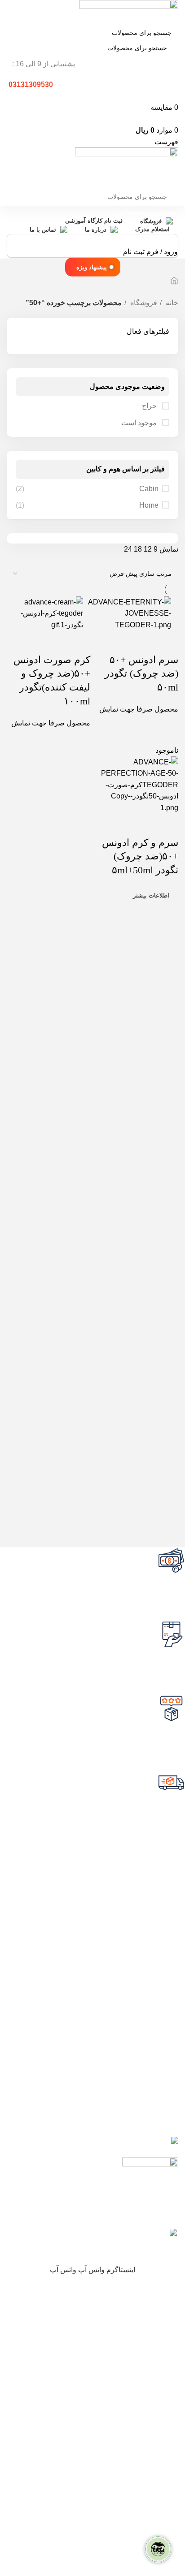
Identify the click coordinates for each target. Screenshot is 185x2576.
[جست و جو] (17, 33)
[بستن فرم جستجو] (174, 11)
